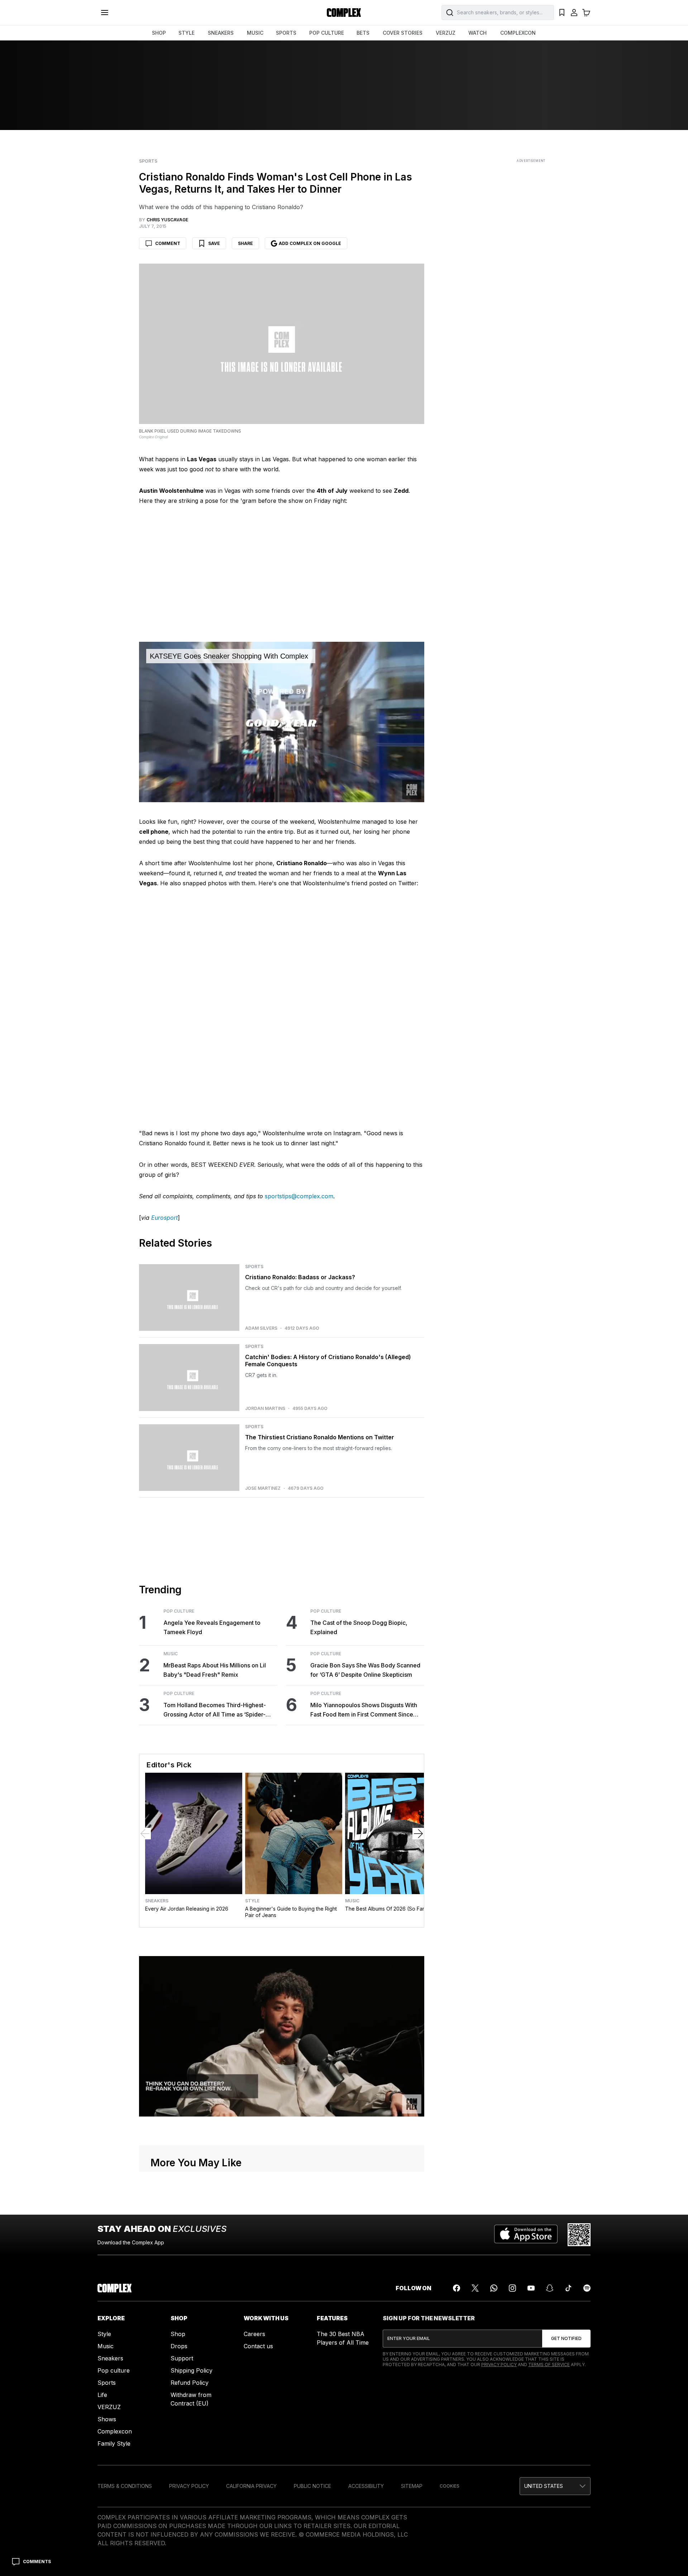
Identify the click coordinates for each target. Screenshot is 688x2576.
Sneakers (157, 1901)
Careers (254, 2334)
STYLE (187, 33)
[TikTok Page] (568, 2288)
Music (171, 1654)
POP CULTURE (327, 33)
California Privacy (251, 2486)
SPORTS (286, 33)
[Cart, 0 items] (586, 13)
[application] (282, 722)
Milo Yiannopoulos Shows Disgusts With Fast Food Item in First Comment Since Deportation (364, 1710)
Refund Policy (190, 2383)
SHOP (159, 33)
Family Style (114, 2443)
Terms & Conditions (125, 2486)
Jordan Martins (265, 1409)
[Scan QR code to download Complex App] (579, 2235)
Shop (178, 2334)
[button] (555, 2486)
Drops (179, 2346)
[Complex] (344, 13)
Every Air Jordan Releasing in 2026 (187, 1909)
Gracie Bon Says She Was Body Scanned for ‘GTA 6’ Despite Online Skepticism (365, 1670)
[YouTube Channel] (531, 2288)
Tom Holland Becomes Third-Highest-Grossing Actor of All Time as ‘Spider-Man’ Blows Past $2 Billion (215, 1710)
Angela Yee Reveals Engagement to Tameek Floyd (212, 1627)
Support (182, 2358)
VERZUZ (446, 33)
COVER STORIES (403, 33)
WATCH (477, 33)
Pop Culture (179, 1611)
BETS (363, 33)
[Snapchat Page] (550, 2288)
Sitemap (412, 2486)
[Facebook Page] (457, 2288)
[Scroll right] (418, 1834)
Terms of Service (549, 2365)
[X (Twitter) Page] (475, 2288)
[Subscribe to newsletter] (566, 2339)
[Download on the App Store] (526, 2235)
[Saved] (562, 13)
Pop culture (114, 2370)
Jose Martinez (263, 1488)
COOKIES (450, 2486)
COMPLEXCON (518, 33)
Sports (148, 161)
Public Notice (312, 2486)
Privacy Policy (499, 2365)
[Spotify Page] (587, 2288)
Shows (107, 2419)
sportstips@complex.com (299, 1196)
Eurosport (164, 1218)
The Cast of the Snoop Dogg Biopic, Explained (359, 1627)
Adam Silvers (261, 1328)
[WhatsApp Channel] (494, 2288)
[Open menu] (105, 13)
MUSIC (255, 33)
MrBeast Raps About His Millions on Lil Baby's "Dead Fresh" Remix (215, 1670)
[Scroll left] (145, 1834)
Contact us (258, 2346)
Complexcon (115, 2431)
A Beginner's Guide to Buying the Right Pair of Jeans (291, 1912)
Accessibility (366, 2486)
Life (102, 2395)
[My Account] (574, 13)
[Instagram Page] (512, 2288)
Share (245, 243)
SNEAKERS (221, 33)
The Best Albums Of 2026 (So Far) (386, 1909)
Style (252, 1901)
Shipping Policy (192, 2370)
